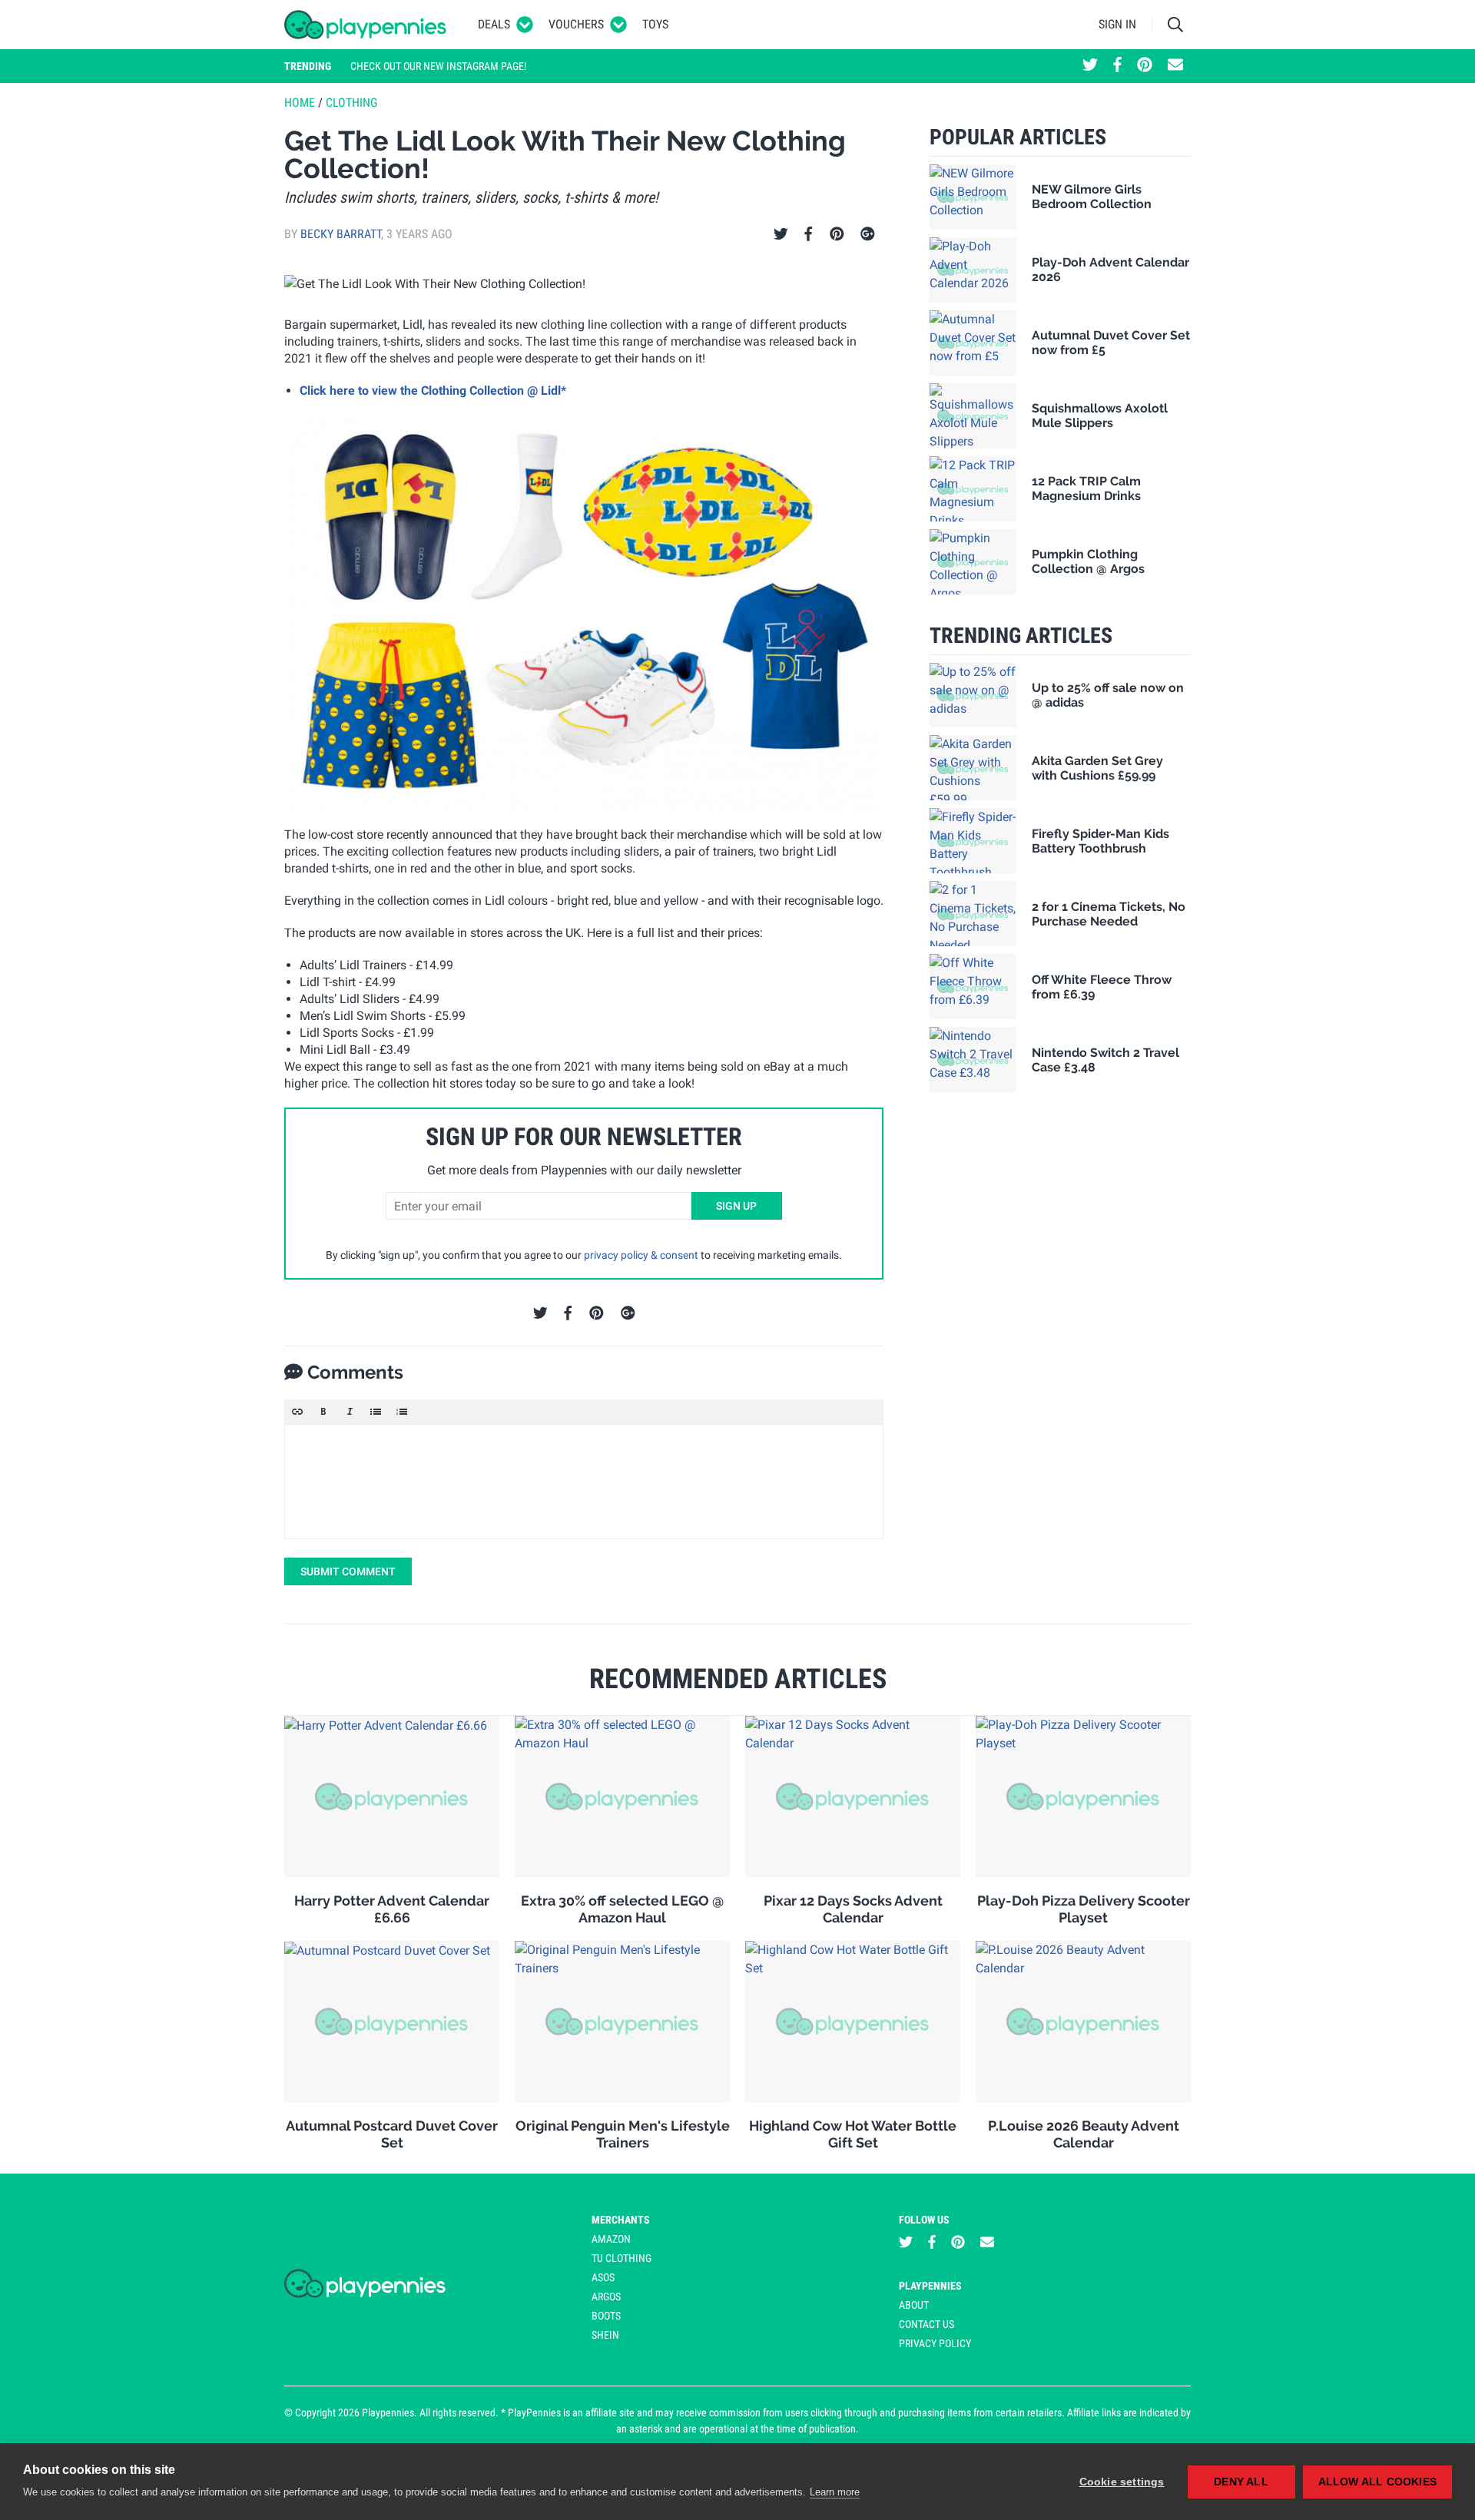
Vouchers (576, 24)
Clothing (351, 103)
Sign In (1117, 24)
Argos (606, 2296)
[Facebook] (808, 234)
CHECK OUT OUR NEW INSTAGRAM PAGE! (438, 66)
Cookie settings (1122, 2482)
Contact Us (926, 2324)
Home (300, 103)
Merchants (621, 2220)
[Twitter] (781, 234)
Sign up (736, 1206)
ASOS (603, 2277)
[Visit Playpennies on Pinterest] (1145, 66)
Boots (606, 2316)
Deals (494, 24)
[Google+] (868, 234)
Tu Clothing (621, 2258)
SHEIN (605, 2335)
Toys (655, 24)
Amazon (611, 2239)
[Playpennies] (366, 25)
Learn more (835, 2492)
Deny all (1241, 2482)
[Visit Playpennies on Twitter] (1090, 66)
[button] (297, 1412)
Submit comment (348, 1571)
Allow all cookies (1377, 2482)
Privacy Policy (935, 2343)
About (914, 2305)
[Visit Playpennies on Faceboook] (1117, 66)
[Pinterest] (837, 234)
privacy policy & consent (641, 1255)
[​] (584, 1482)
